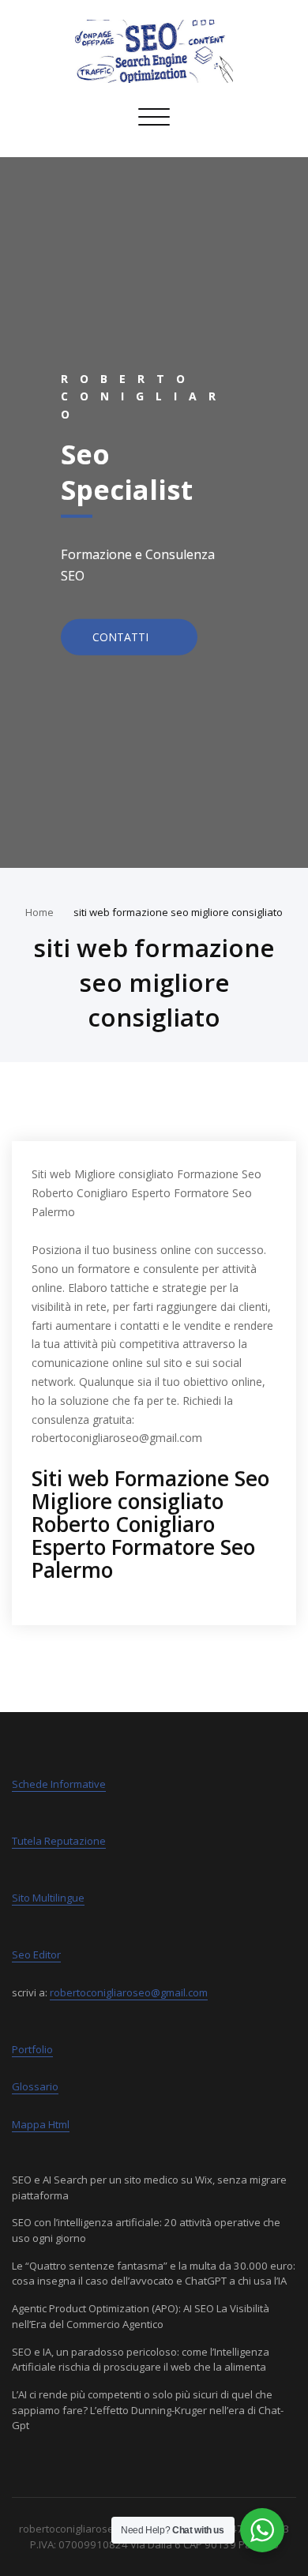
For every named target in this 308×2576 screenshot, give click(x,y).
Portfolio (32, 2049)
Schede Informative (59, 1784)
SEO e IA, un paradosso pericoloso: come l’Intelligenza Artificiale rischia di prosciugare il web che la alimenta (141, 2360)
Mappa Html (41, 2124)
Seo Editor (36, 1955)
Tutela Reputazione (59, 1841)
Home (39, 912)
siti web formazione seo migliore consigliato (178, 912)
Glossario (35, 2086)
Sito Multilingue (48, 1898)
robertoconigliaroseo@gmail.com (129, 1992)
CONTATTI (122, 636)
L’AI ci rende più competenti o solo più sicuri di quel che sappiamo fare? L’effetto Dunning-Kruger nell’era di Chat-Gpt (148, 2410)
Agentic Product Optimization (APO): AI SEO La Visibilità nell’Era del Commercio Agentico (141, 2316)
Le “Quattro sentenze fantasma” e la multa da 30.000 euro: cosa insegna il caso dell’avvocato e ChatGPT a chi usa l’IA (154, 2274)
